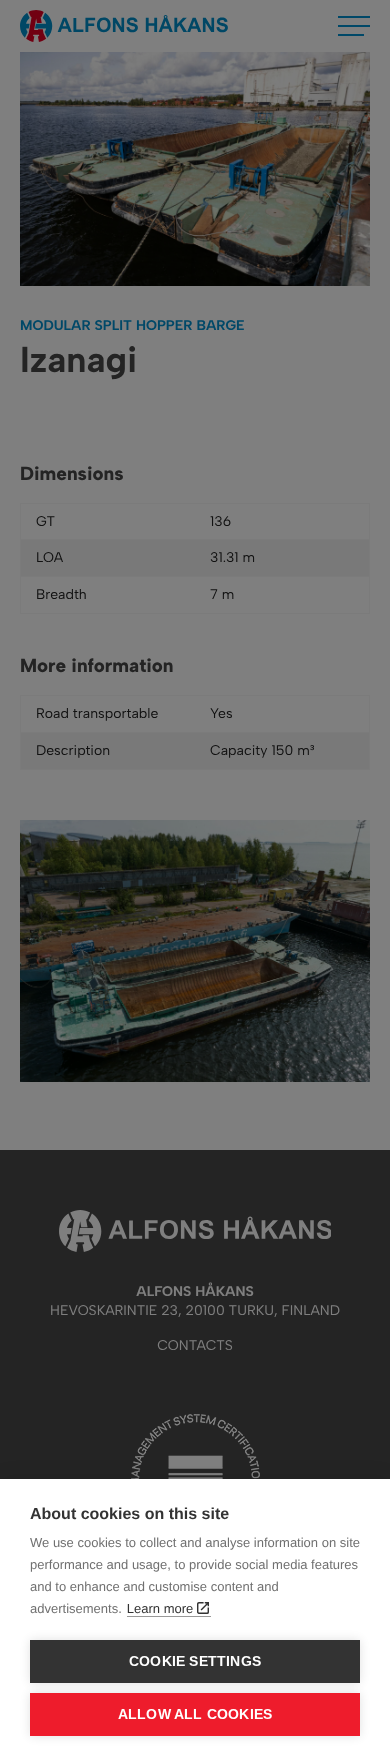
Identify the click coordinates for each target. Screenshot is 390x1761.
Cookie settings (195, 1661)
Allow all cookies (195, 1714)
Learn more (160, 1608)
